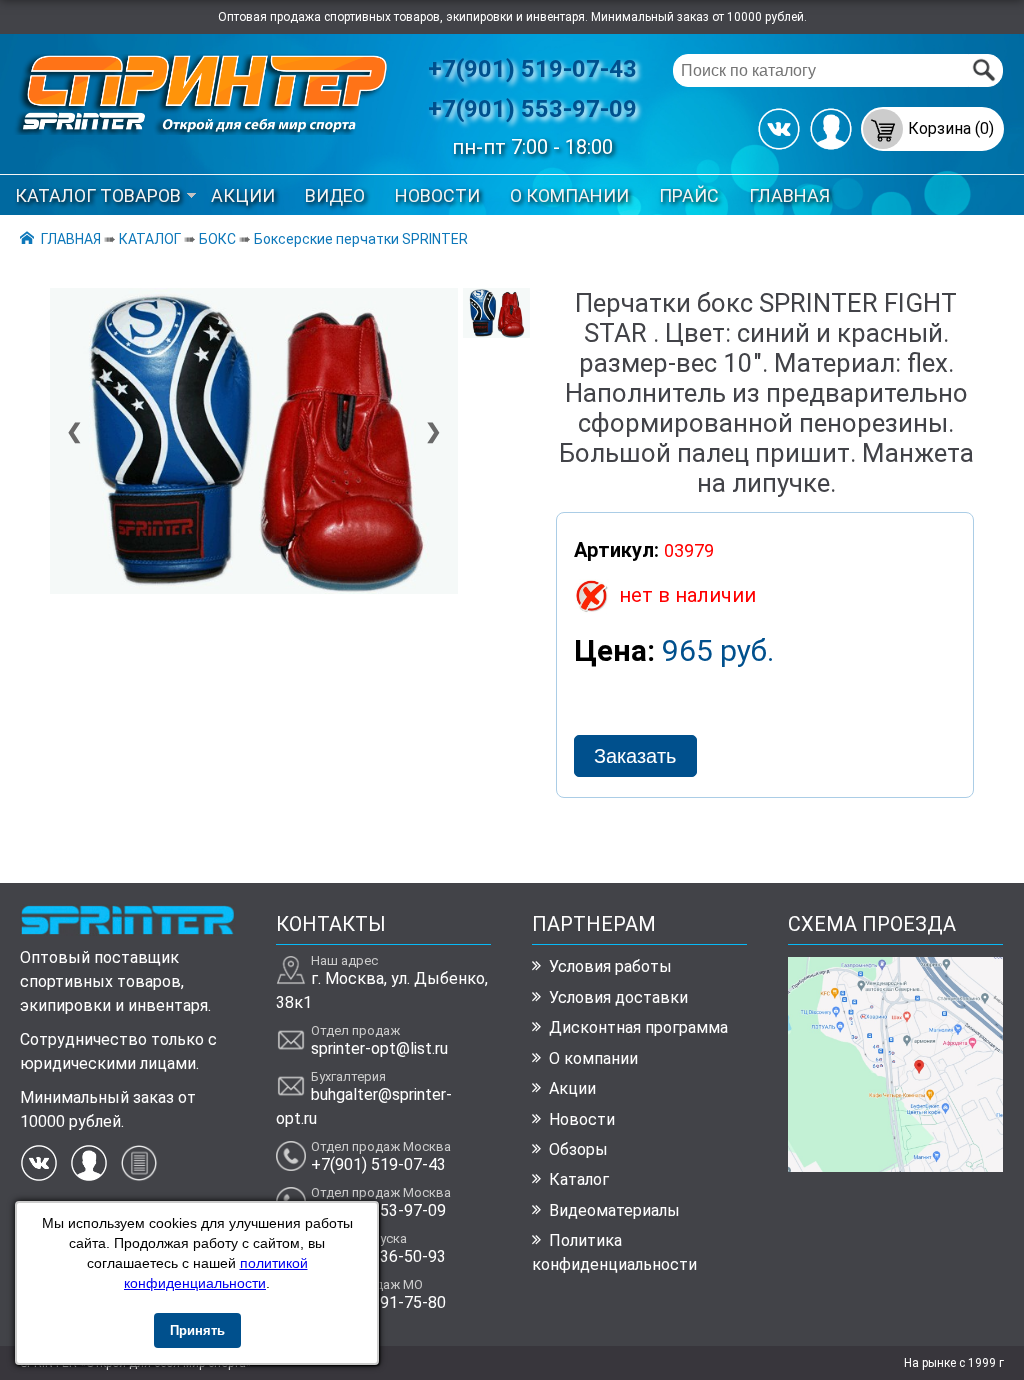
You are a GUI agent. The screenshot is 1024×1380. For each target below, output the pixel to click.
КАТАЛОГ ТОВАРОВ (98, 195)
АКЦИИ (243, 195)
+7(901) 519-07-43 (532, 69)
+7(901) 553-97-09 (532, 109)
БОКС (217, 239)
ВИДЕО (335, 195)
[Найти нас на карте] (895, 1166)
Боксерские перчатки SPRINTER (361, 239)
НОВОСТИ (437, 195)
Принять (197, 1330)
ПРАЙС (689, 195)
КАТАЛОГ (150, 239)
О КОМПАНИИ (569, 195)
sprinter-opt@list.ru (379, 1048)
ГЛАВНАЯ (789, 195)
